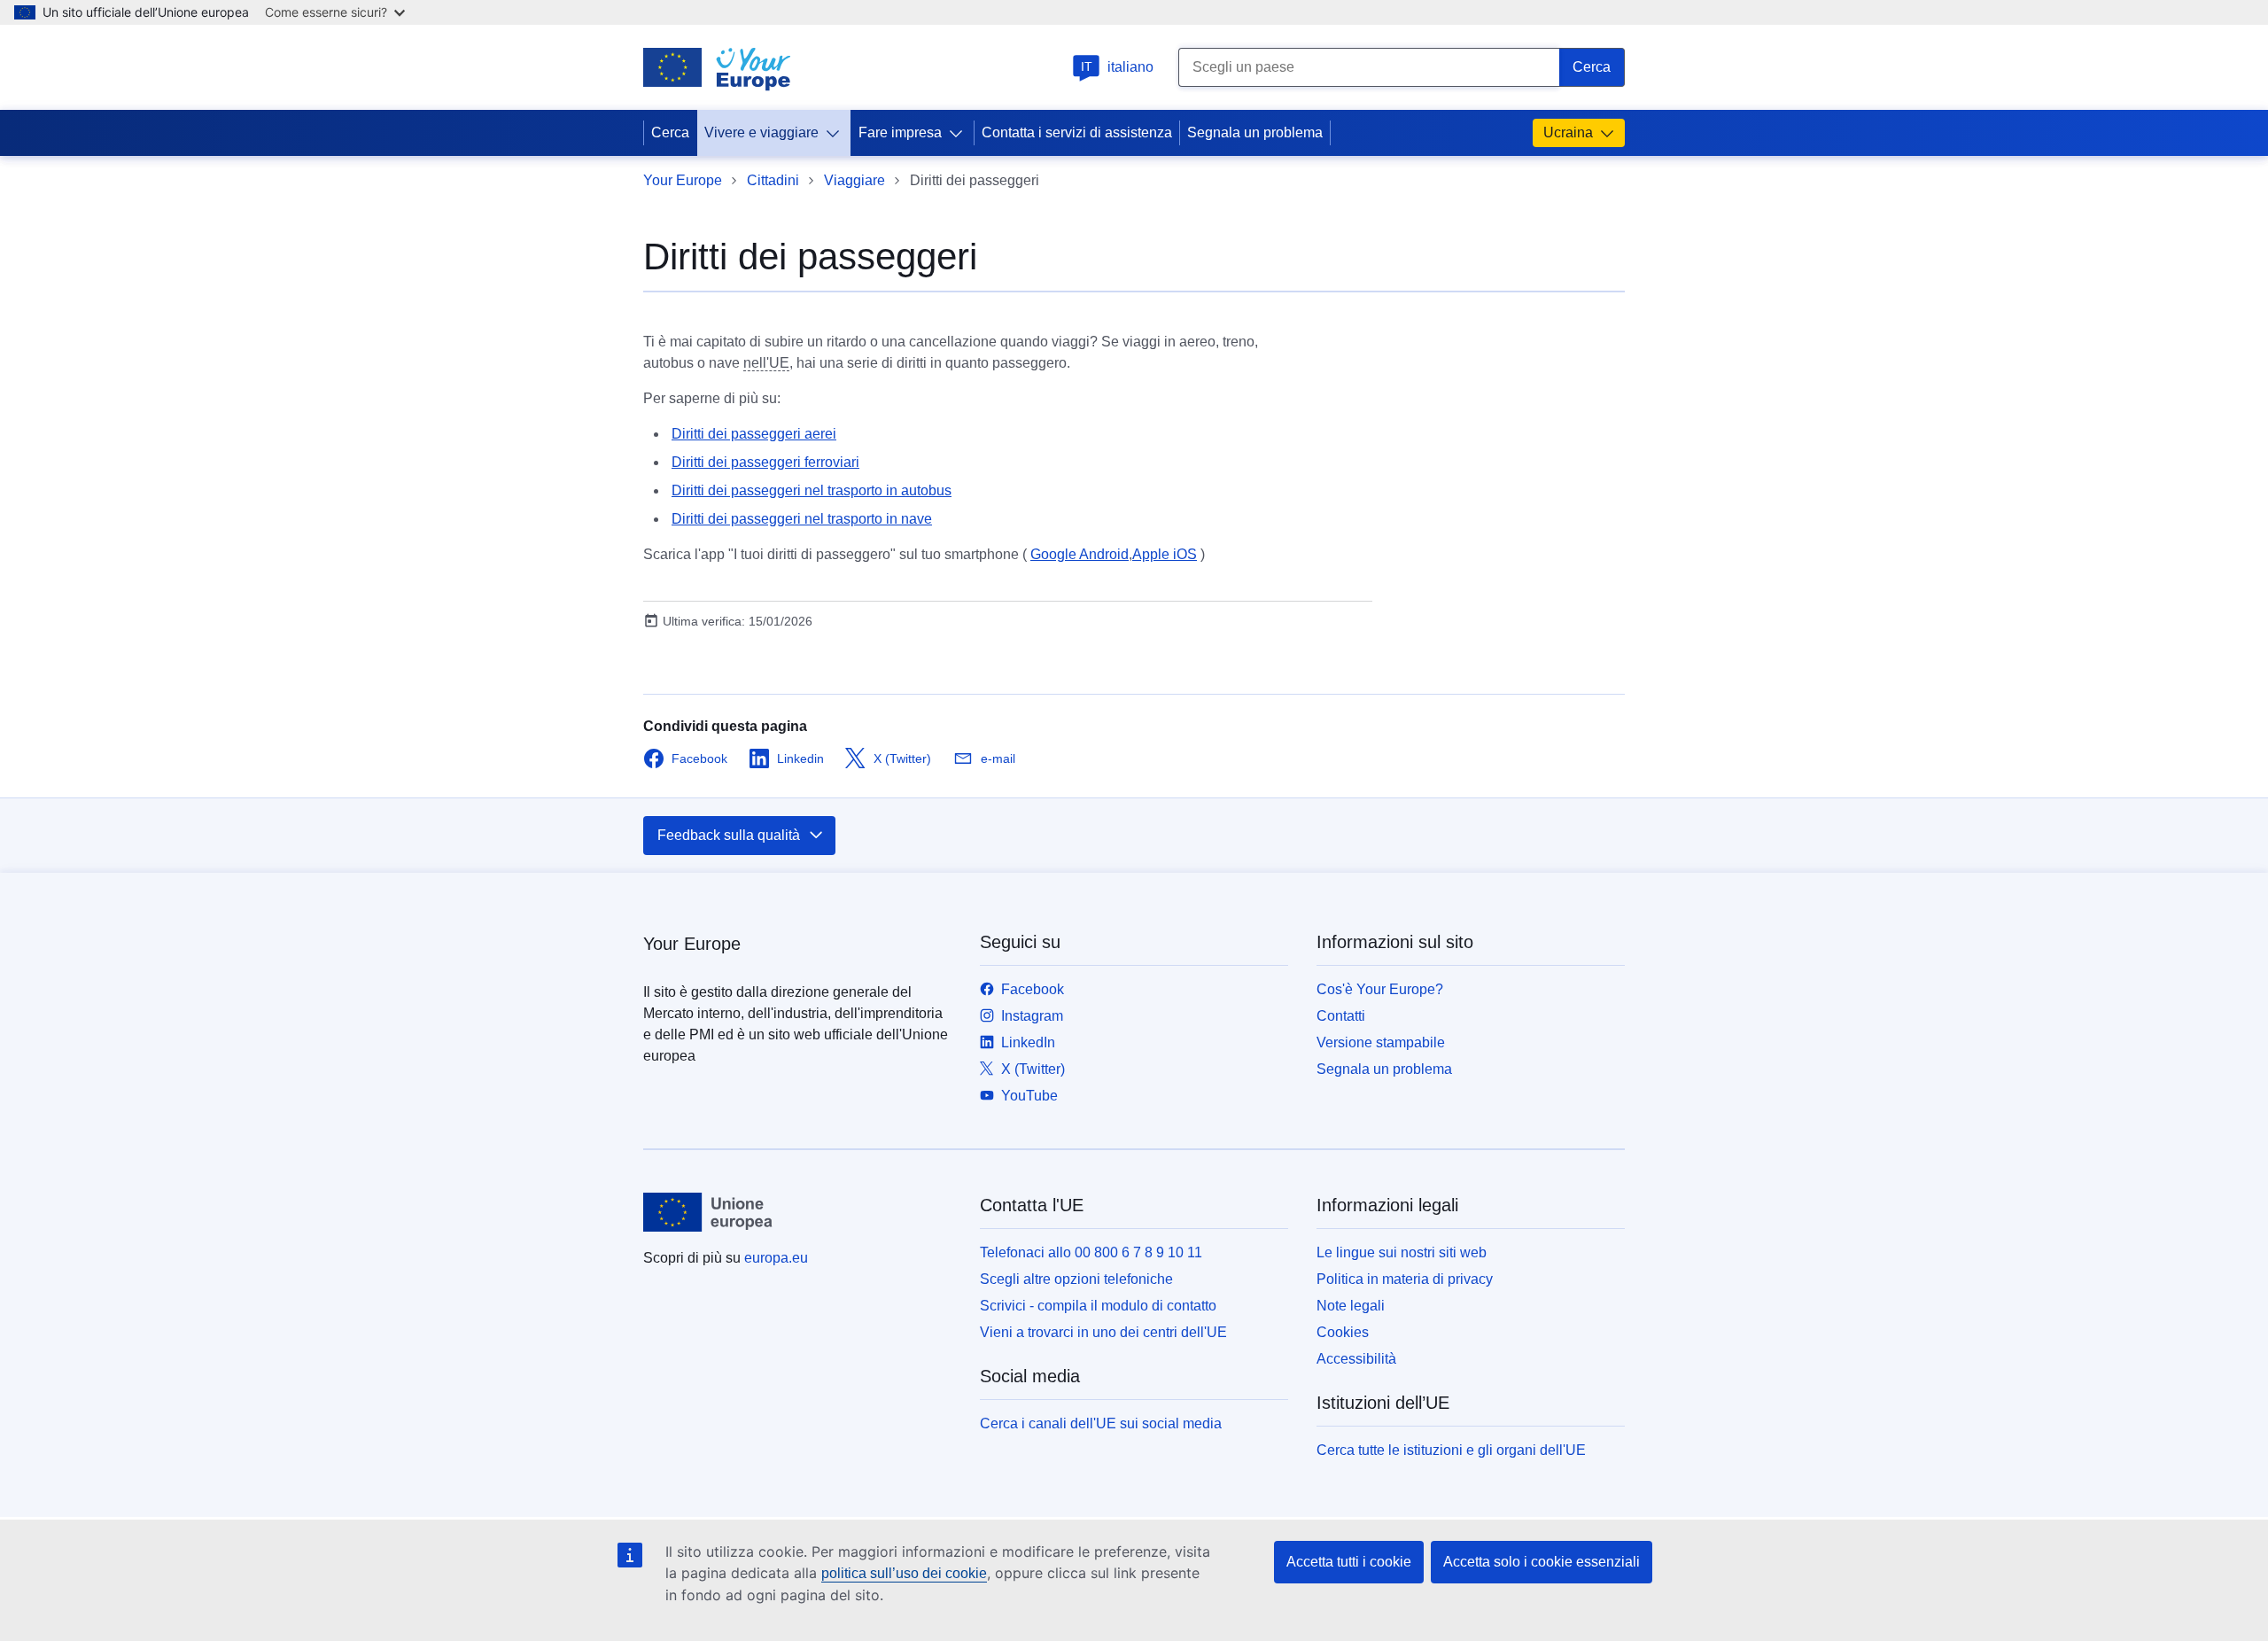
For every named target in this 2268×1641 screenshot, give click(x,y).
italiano (1118, 67)
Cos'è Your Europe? (1380, 989)
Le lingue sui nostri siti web (1402, 1252)
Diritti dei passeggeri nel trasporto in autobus (812, 490)
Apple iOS (1165, 554)
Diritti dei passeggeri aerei (754, 434)
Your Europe (683, 180)
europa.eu (776, 1258)
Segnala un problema (1255, 132)
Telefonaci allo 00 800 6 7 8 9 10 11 (1091, 1252)
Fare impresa (900, 132)
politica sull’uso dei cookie (904, 1573)
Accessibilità (1356, 1359)
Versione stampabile (1381, 1042)
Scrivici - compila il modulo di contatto (1098, 1306)
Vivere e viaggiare (761, 132)
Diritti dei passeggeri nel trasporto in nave (802, 519)
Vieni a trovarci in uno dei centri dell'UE (1103, 1332)
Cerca (670, 132)
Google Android (1080, 554)
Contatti (1341, 1016)
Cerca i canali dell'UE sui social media (1101, 1423)
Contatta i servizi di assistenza (1077, 132)
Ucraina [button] (1568, 132)
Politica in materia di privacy (1405, 1279)
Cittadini (773, 180)
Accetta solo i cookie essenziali (1542, 1562)
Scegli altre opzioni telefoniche (1076, 1279)
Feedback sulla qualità (729, 835)
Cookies (1343, 1332)
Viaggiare (854, 180)
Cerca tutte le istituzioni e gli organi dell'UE (1451, 1450)
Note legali (1351, 1306)
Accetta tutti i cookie (1349, 1562)
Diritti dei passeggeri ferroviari (765, 462)
